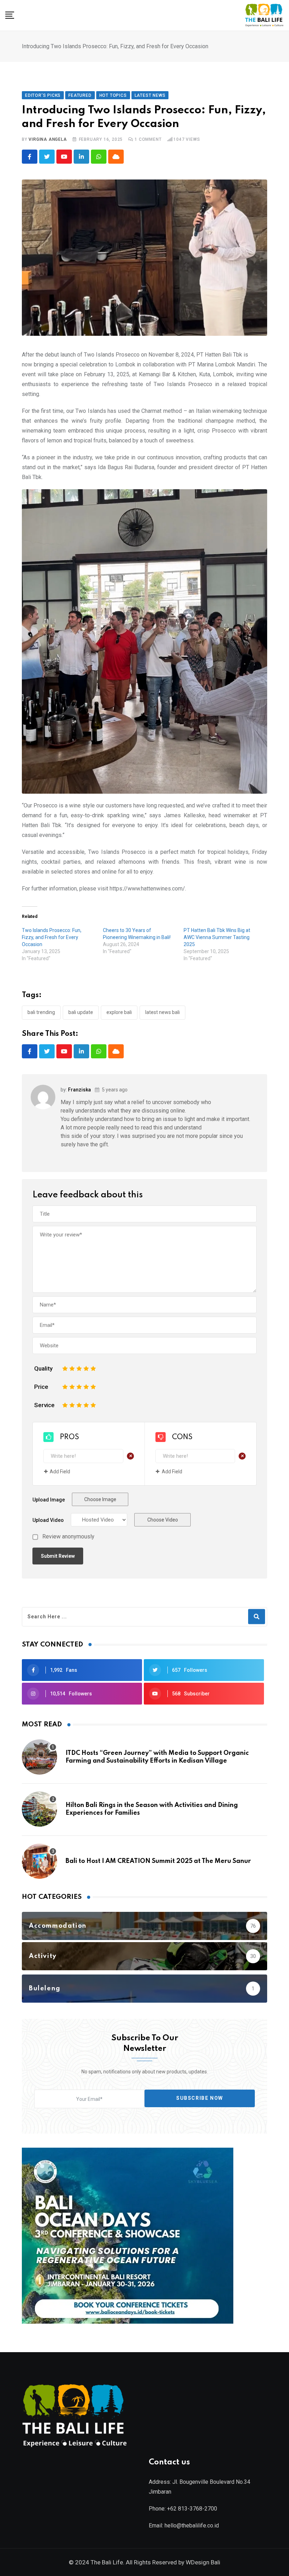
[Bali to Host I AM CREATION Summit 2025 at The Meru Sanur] (39, 1861)
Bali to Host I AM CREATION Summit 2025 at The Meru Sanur (158, 1861)
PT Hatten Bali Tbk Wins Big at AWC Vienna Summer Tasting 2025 (217, 937)
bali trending (41, 1012)
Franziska (79, 1090)
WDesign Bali (203, 2562)
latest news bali (162, 1012)
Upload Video (48, 1520)
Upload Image (49, 1500)
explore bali (119, 1012)
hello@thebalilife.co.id (192, 2525)
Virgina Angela (48, 139)
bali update (81, 1012)
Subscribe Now (200, 2098)
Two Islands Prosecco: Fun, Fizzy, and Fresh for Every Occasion (52, 937)
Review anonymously (68, 1537)
